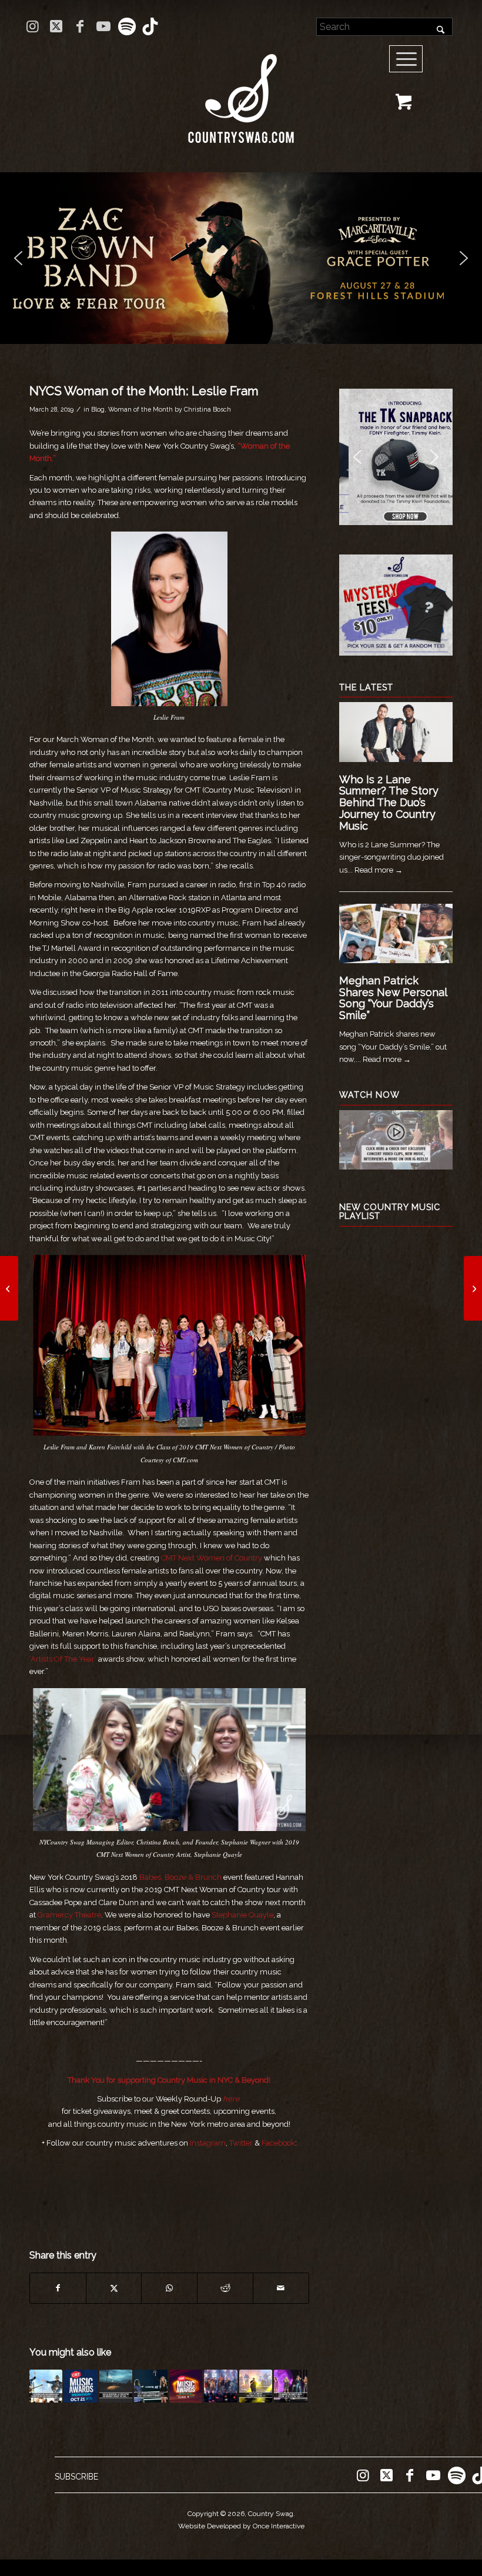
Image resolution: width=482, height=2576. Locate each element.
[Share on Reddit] (225, 2288)
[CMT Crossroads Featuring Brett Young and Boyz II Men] (473, 1288)
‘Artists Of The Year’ (63, 1659)
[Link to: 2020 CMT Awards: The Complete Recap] (256, 2386)
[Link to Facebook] (80, 26)
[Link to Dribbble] (150, 26)
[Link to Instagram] (33, 26)
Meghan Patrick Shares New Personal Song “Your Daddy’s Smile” (393, 998)
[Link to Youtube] (103, 26)
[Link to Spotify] (127, 26)
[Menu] (406, 59)
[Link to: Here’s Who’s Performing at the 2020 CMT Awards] (81, 2386)
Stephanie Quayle (242, 1915)
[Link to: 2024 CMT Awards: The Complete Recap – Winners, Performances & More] (220, 2386)
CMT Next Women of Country (212, 1558)
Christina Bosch (207, 409)
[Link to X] (56, 26)
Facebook (278, 2143)
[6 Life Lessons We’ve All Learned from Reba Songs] (9, 1288)
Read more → (379, 870)
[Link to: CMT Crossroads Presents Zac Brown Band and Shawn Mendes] (46, 2386)
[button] (18, 258)
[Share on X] (114, 2288)
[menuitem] (410, 59)
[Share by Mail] (281, 2288)
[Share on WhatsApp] (169, 2288)
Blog (98, 409)
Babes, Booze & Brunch (180, 1877)
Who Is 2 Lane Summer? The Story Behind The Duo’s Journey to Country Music (389, 803)
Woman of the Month (140, 409)
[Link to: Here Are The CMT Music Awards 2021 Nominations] (186, 2386)
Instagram (208, 2143)
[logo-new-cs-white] (241, 90)
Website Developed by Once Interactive (241, 2526)
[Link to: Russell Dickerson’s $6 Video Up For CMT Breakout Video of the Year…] (116, 2386)
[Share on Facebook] (58, 2288)
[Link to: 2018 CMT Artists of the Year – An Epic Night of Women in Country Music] (290, 2386)
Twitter (241, 2143)
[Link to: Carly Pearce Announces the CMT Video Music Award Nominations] (150, 2386)
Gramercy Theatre (69, 1915)
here (231, 2099)
